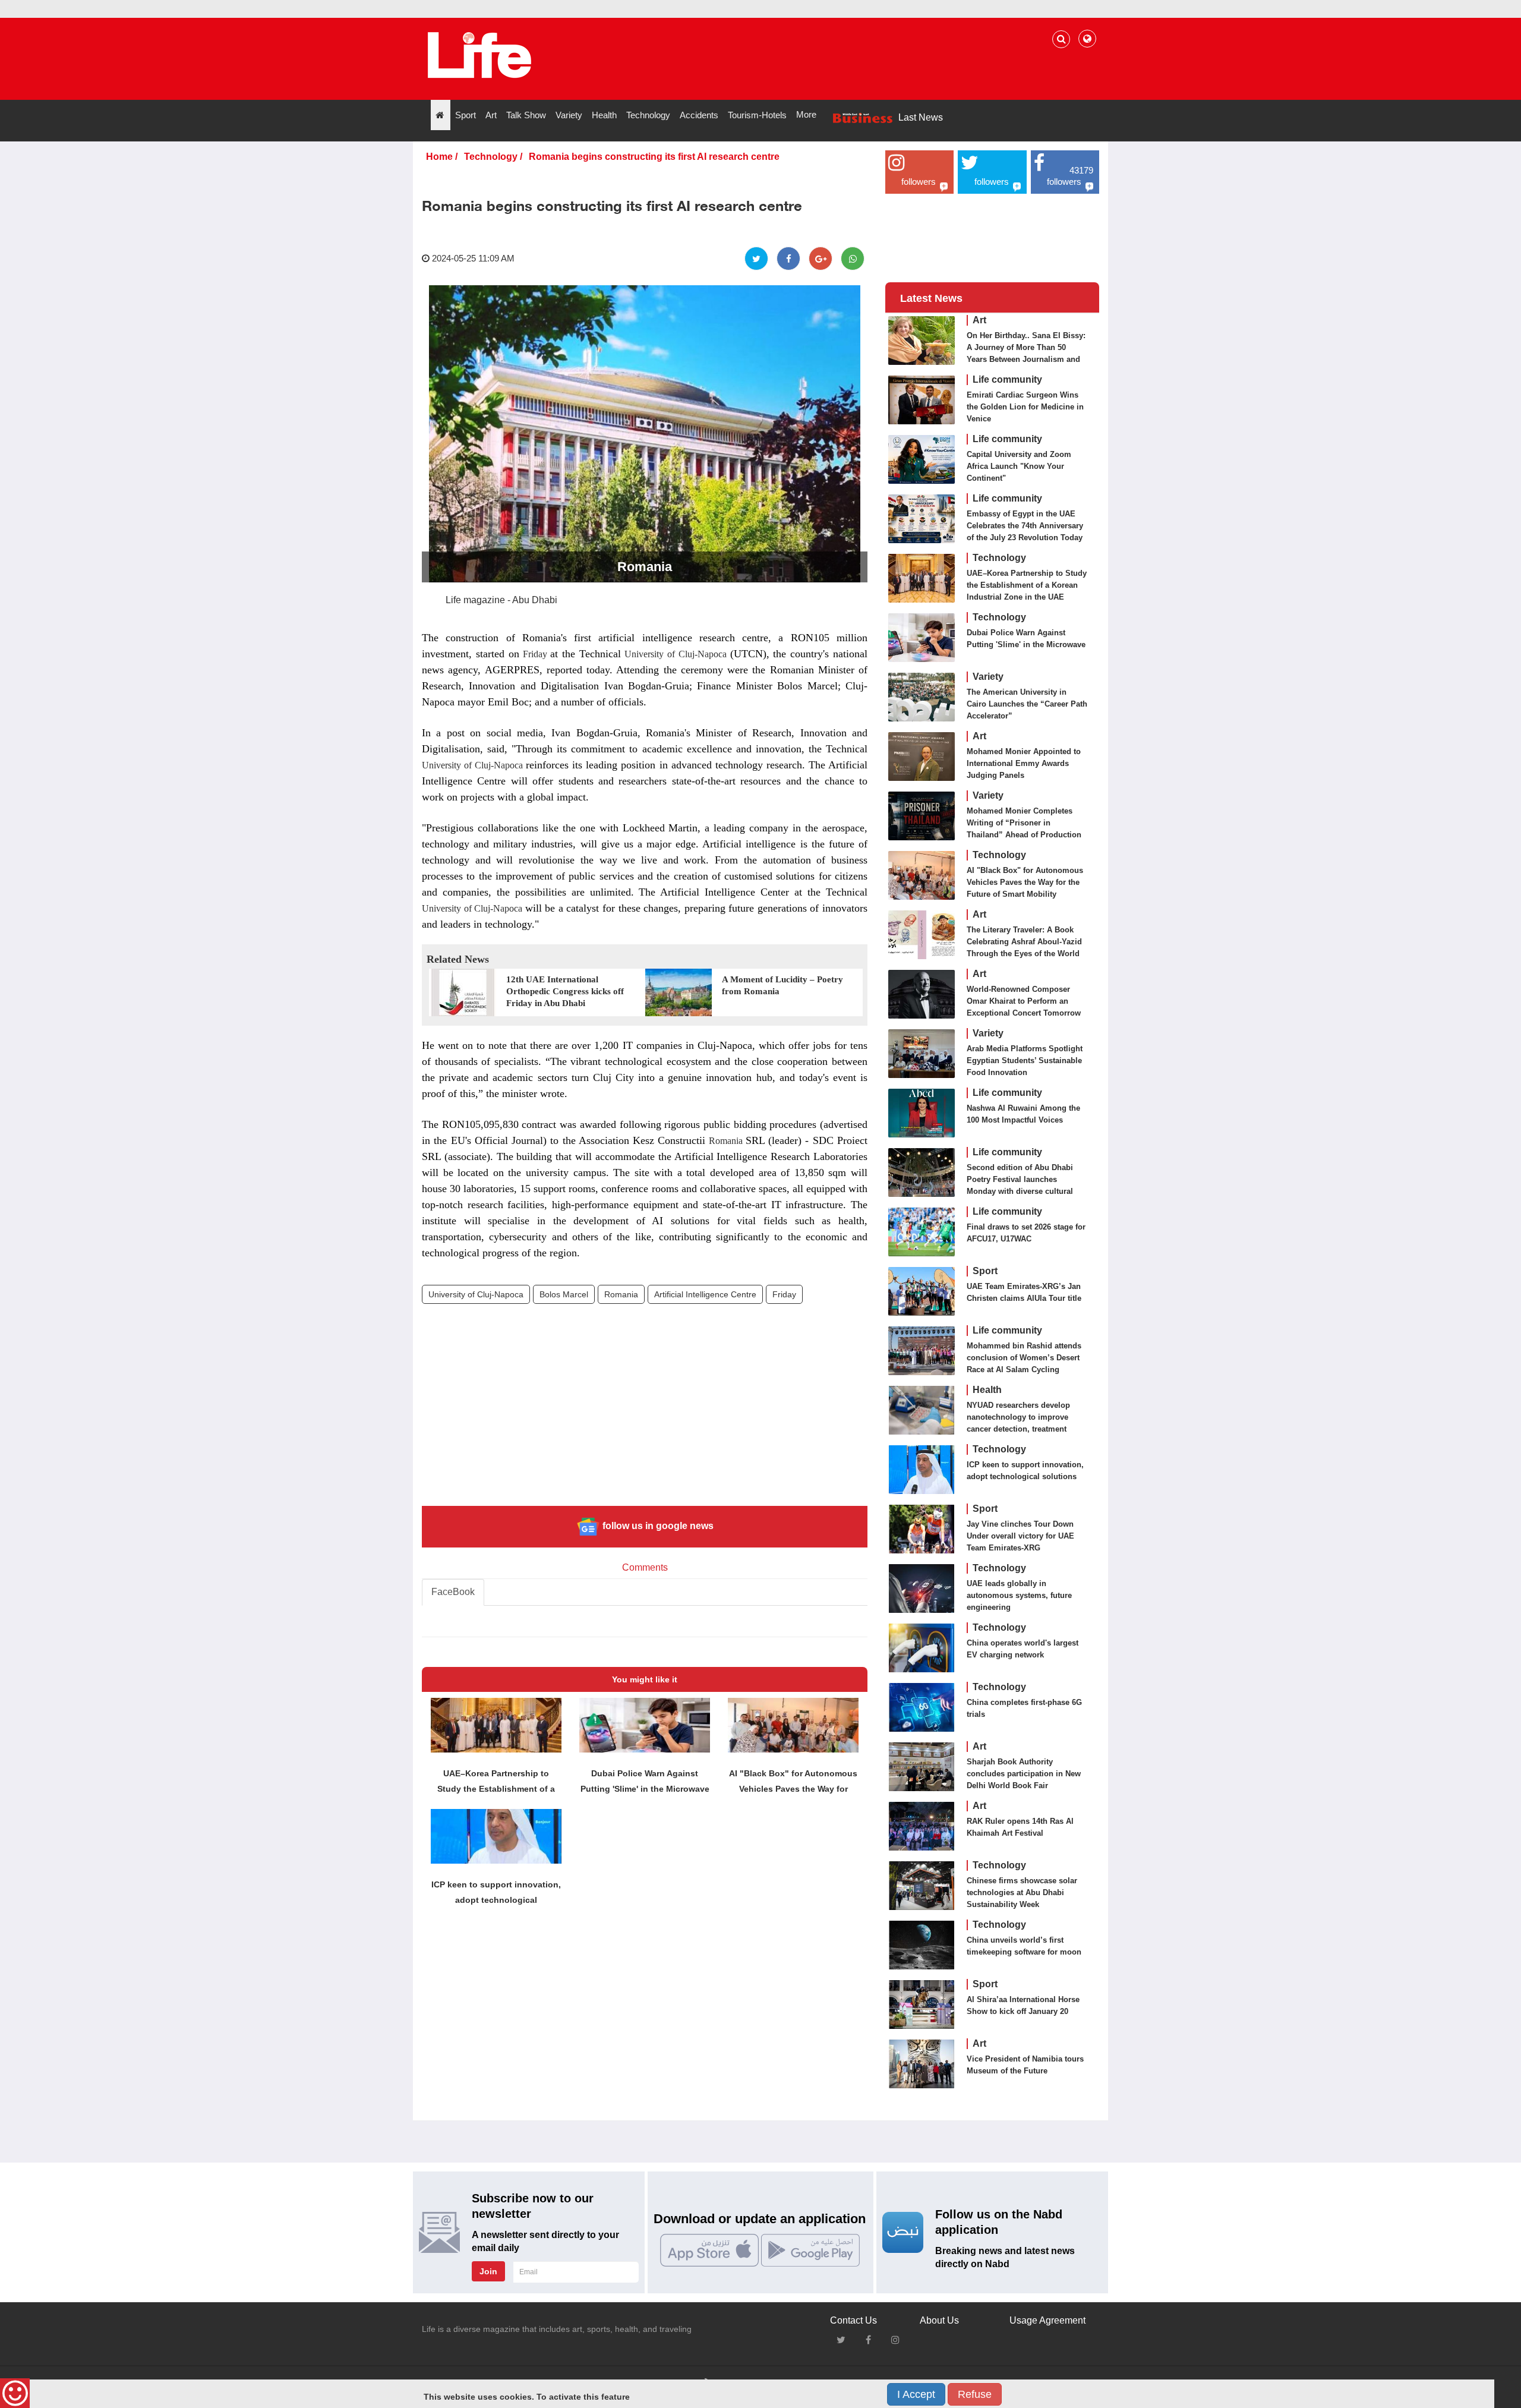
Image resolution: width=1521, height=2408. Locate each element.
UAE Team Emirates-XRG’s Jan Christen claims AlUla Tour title (1024, 1292)
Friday (535, 654)
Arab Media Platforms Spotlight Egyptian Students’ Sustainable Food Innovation (1025, 1060)
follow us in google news (657, 1526)
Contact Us (853, 2320)
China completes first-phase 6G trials (1024, 1708)
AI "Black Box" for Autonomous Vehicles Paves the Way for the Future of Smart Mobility (1025, 882)
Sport (985, 1271)
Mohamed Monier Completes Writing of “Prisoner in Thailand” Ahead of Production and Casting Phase (1024, 829)
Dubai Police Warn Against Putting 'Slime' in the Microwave (1026, 639)
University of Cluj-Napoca (675, 654)
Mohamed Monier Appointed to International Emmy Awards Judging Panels (1024, 763)
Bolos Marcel (564, 1294)
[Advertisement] (645, 1414)
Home (439, 157)
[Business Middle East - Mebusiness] (479, 55)
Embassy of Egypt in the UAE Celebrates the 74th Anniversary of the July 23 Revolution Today (1025, 526)
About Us (939, 2320)
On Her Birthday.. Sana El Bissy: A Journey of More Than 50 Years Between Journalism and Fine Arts (1026, 353)
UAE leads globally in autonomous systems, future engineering (1019, 1595)
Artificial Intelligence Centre (705, 1294)
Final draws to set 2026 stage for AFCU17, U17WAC (1026, 1233)
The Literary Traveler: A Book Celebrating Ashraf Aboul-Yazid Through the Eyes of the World (1024, 942)
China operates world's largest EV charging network (1023, 1649)
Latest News (931, 298)
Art (979, 320)
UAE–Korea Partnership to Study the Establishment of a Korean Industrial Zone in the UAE (1027, 585)
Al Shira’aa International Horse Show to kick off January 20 (1023, 2005)
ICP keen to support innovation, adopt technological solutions (1025, 1471)
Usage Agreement (1047, 2320)
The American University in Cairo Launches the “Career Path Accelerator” (1027, 704)
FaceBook (453, 1592)
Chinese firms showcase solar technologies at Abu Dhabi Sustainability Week (1022, 1892)
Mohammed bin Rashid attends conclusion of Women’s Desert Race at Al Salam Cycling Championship (1024, 1364)
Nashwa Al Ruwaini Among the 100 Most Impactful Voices (1023, 1114)
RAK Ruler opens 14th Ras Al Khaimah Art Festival (1020, 1827)
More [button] (806, 114)
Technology (491, 157)
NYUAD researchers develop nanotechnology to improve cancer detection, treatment (1018, 1417)
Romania (725, 1141)
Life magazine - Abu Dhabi (501, 600)
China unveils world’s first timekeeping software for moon (1024, 1946)
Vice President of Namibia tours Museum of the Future (1025, 2065)
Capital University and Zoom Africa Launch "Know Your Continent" (1019, 466)
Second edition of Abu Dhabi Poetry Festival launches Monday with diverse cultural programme (1020, 1185)
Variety (988, 677)
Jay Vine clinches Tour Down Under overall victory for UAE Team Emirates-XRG (1020, 1536)
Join (488, 2271)
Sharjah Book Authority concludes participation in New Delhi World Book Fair (1024, 1774)
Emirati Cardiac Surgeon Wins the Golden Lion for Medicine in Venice (1025, 407)
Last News (921, 117)
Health (987, 1390)
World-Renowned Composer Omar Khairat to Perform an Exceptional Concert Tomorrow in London (1024, 1007)
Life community (1007, 379)
